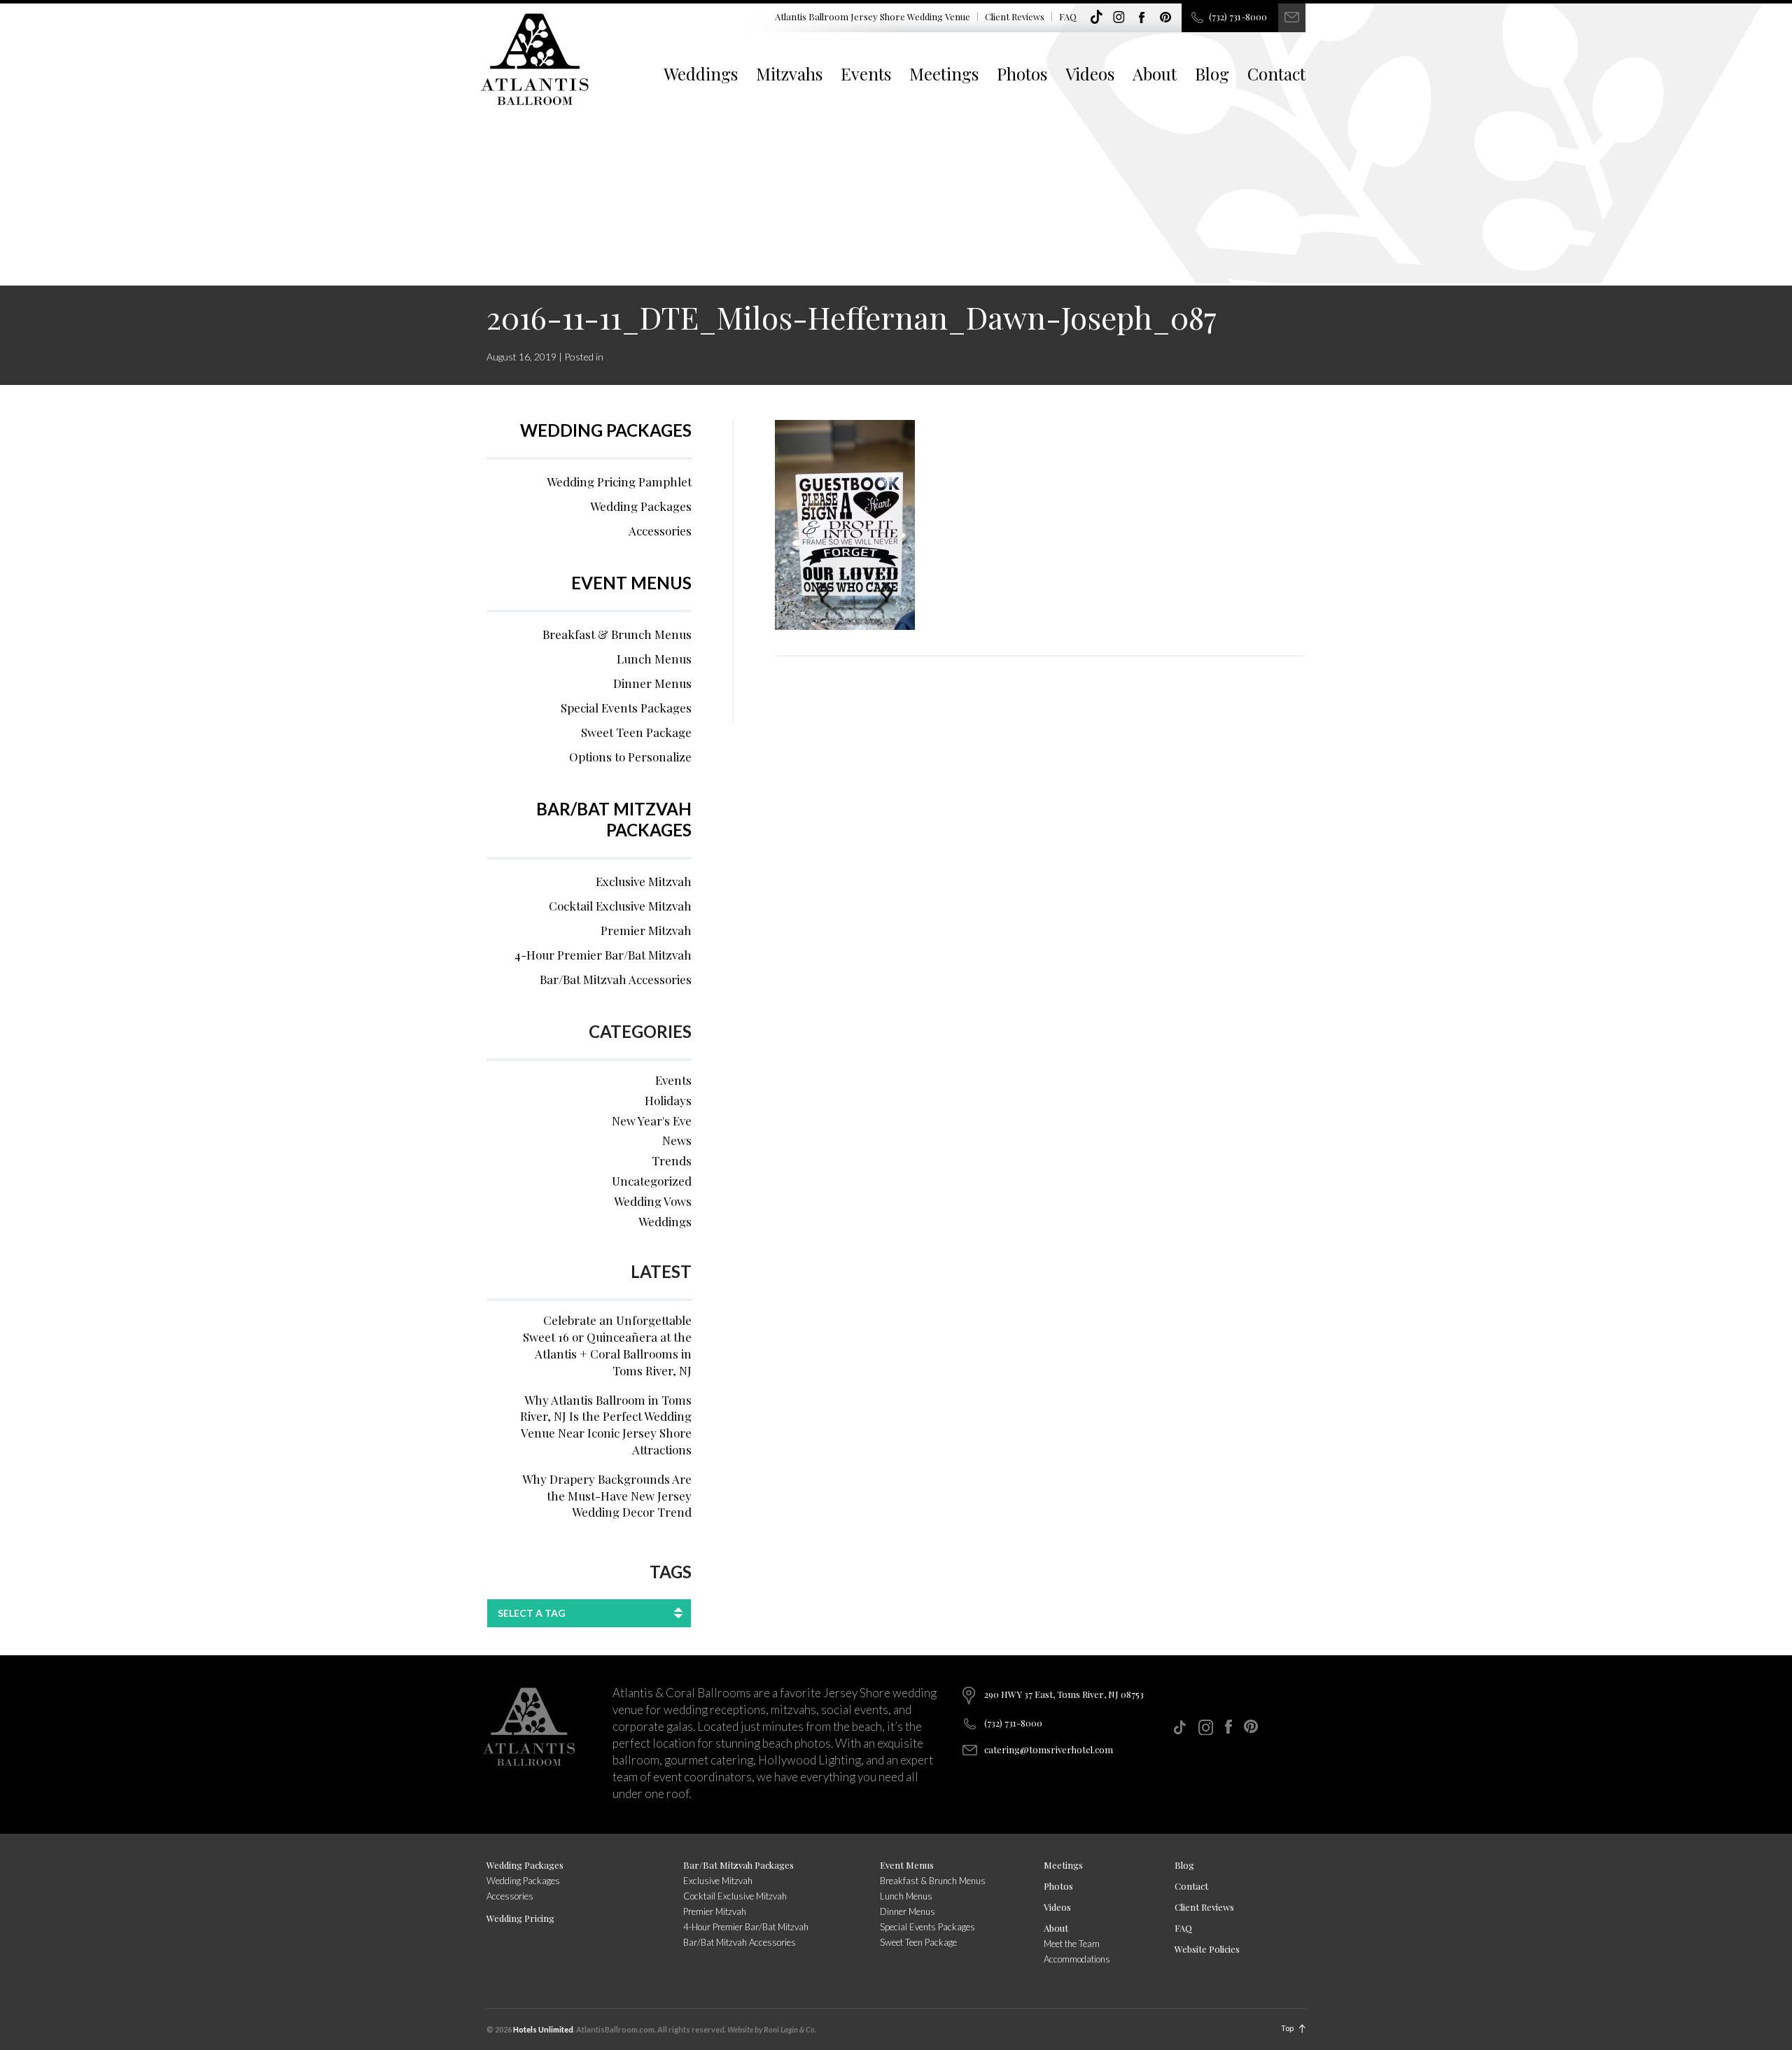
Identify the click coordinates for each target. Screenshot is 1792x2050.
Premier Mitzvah (646, 930)
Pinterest (1165, 17)
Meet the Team (1072, 1944)
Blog (1212, 73)
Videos (1090, 73)
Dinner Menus (652, 683)
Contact (1276, 73)
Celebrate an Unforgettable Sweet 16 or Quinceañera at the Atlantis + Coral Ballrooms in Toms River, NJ (607, 1345)
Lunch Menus (654, 659)
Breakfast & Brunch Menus (617, 634)
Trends (672, 1160)
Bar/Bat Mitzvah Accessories (616, 979)
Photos (1022, 73)
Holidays (668, 1100)
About (1155, 73)
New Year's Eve (652, 1121)
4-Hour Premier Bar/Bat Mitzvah (603, 955)
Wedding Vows (653, 1201)
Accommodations (1077, 1959)
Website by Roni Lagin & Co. (772, 2029)
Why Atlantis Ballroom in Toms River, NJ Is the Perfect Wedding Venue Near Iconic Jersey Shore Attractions (606, 1425)
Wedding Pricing (520, 1918)
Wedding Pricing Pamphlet (619, 482)
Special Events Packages (626, 708)
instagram (1119, 17)
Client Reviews (1015, 16)
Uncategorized (652, 1181)
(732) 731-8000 (1238, 16)
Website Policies (1207, 1949)
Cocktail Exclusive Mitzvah (620, 906)
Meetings (944, 73)
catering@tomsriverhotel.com (1049, 1749)
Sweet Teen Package (636, 732)
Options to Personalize (630, 757)
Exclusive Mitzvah (644, 881)
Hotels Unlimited (543, 2029)
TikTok (1096, 17)
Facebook (1142, 17)
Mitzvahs (789, 73)
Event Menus (631, 583)
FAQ (1068, 16)
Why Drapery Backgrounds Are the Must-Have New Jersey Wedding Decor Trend (607, 1496)
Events (866, 73)
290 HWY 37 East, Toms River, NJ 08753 (1064, 1694)
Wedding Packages (606, 430)
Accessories (660, 531)
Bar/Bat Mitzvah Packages (614, 819)
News (677, 1140)
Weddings (701, 73)
